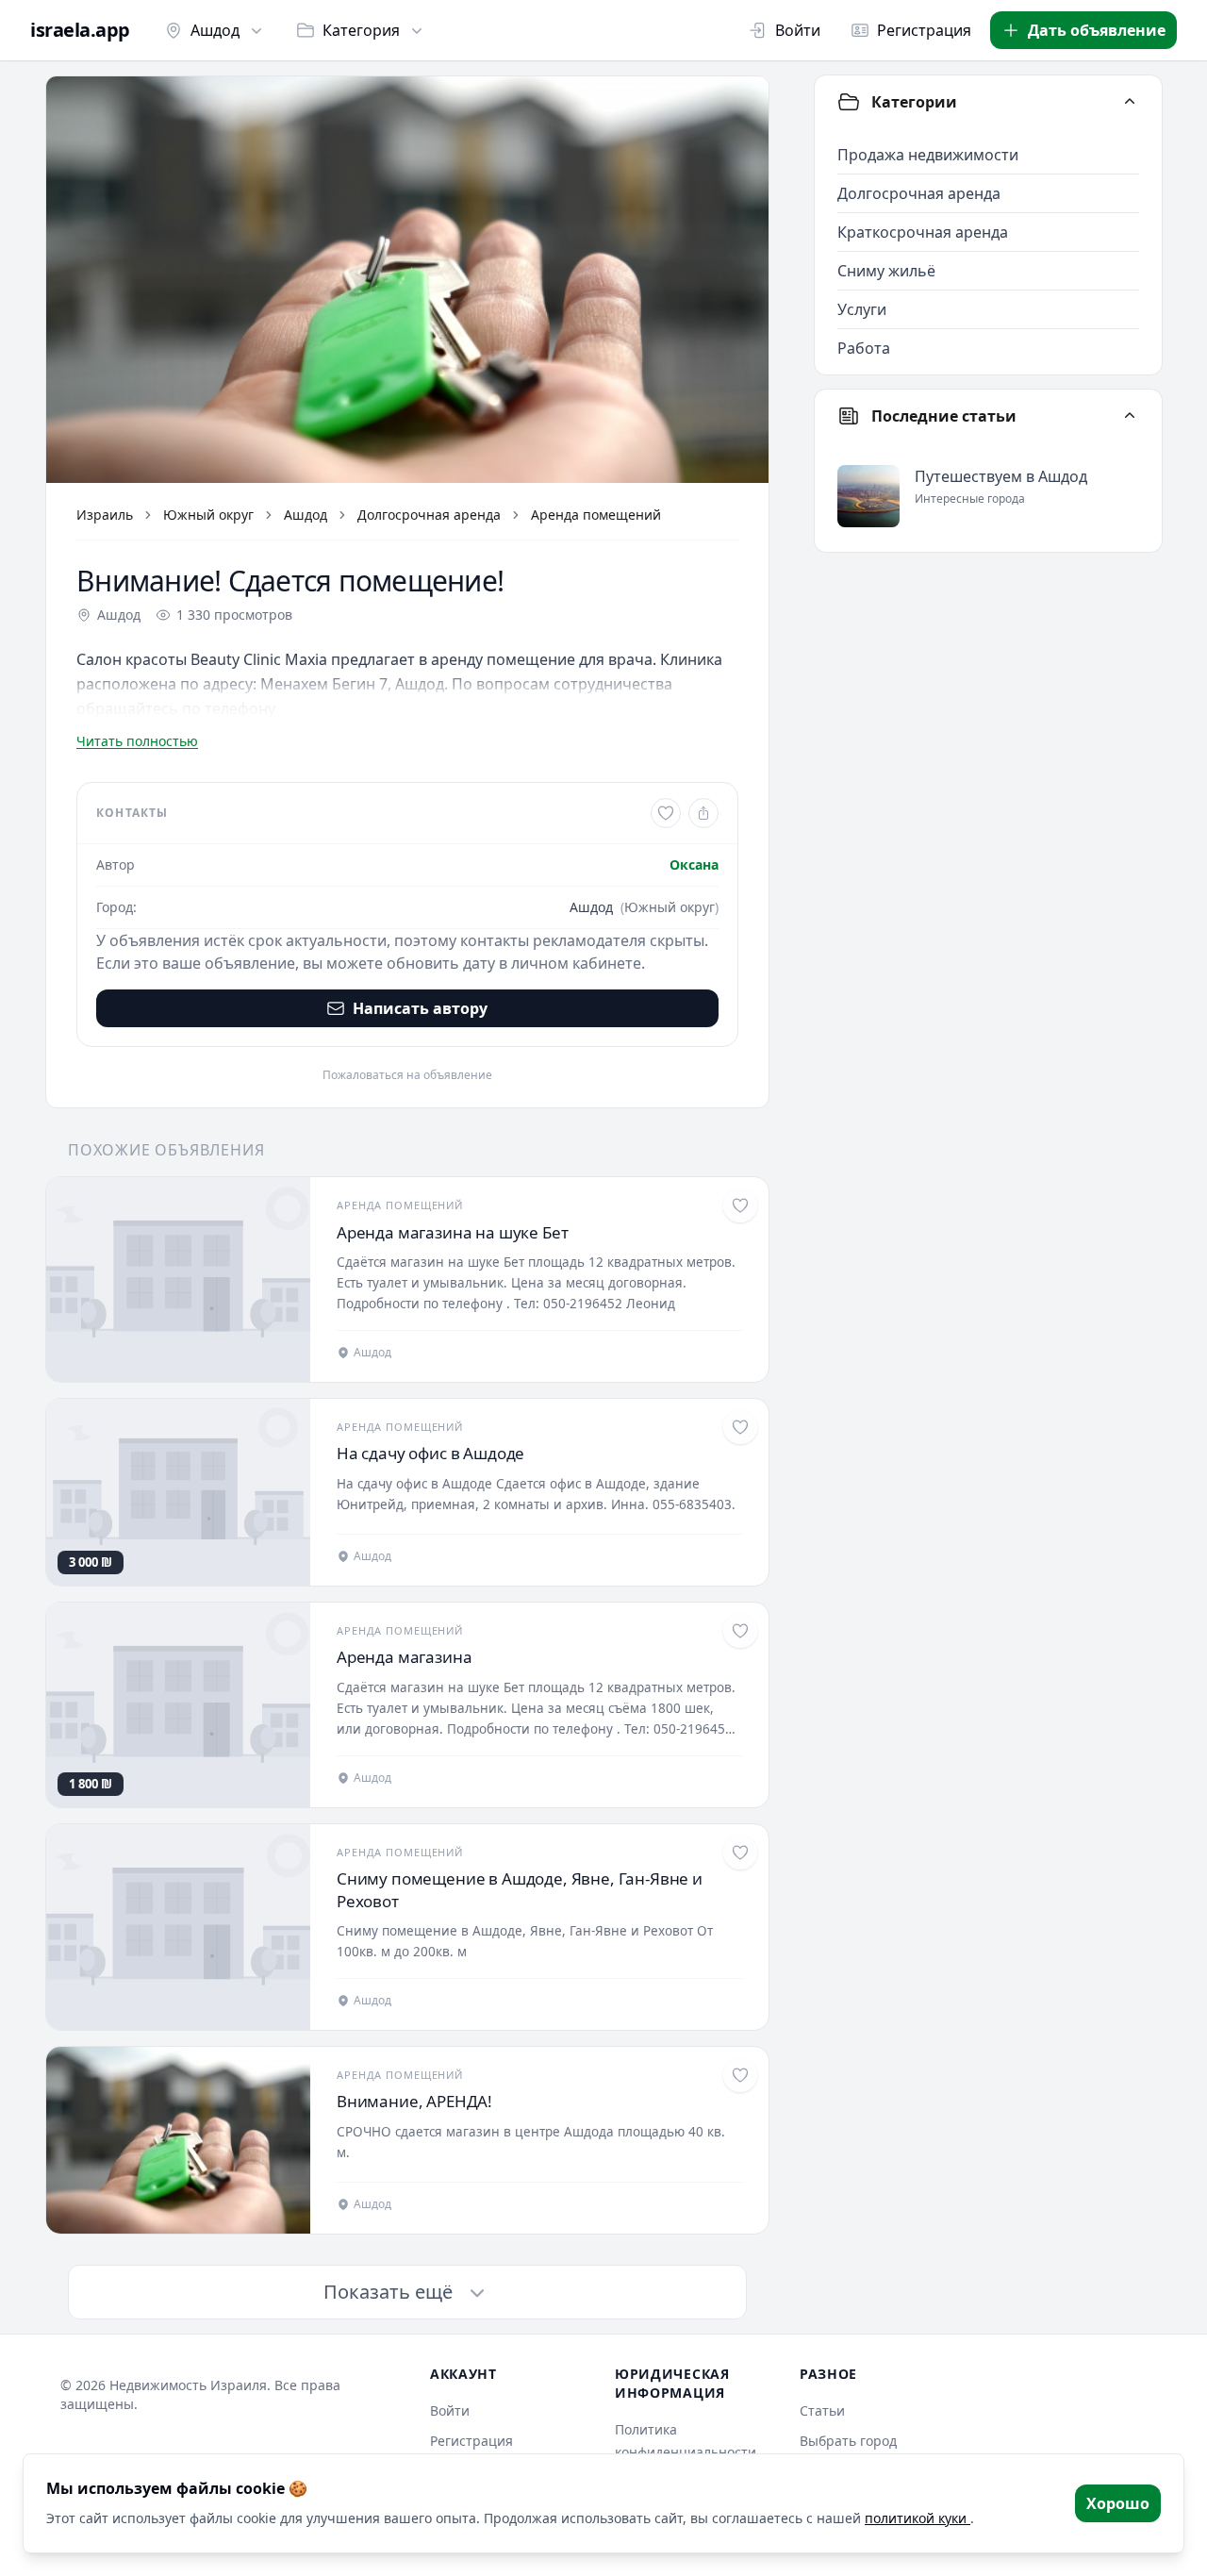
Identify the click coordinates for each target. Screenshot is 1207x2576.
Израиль (105, 515)
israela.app (80, 30)
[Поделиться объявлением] (703, 813)
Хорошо (1118, 2503)
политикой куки (918, 2518)
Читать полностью (137, 741)
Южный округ (208, 515)
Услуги (862, 309)
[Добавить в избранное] (666, 813)
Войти (798, 30)
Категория (361, 30)
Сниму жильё (886, 271)
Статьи (822, 2410)
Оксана (694, 864)
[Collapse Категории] (1130, 102)
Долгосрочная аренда (429, 515)
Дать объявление (1097, 30)
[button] (407, 280)
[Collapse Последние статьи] (1130, 416)
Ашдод (215, 30)
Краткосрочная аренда (923, 232)
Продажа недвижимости (928, 155)
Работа (864, 348)
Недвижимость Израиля (188, 2385)
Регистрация (924, 30)
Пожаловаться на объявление (407, 1075)
